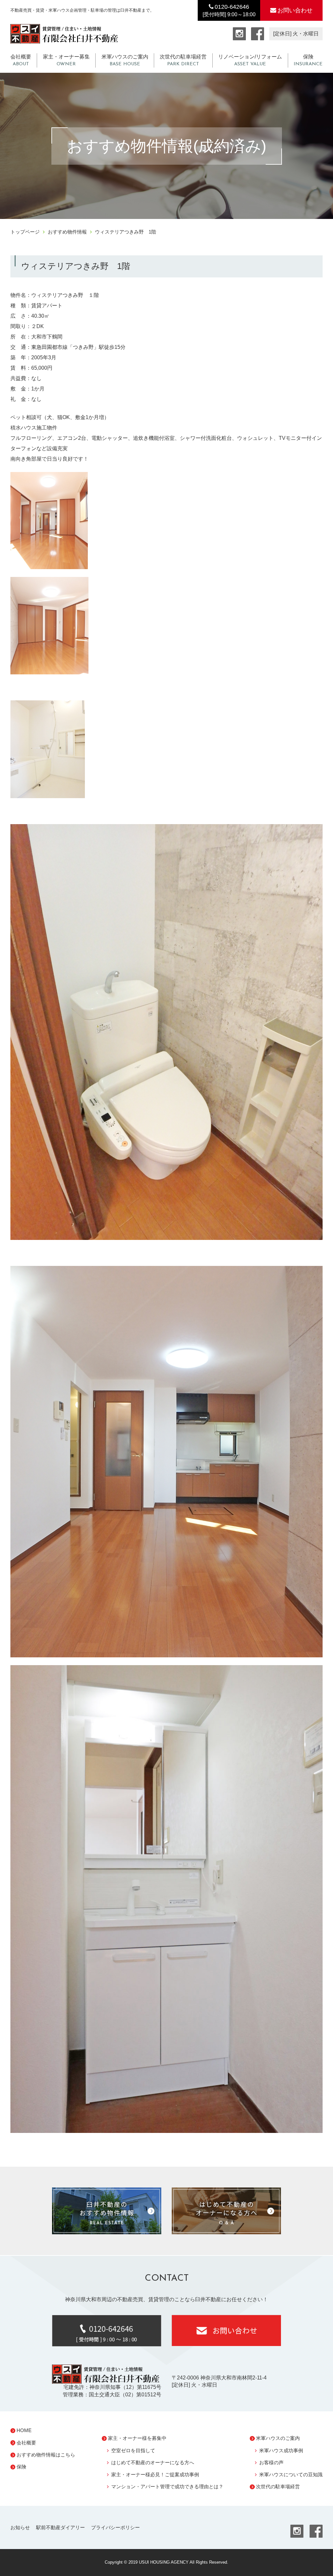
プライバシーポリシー (115, 2527)
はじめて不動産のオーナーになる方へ (153, 2462)
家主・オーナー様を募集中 (137, 2438)
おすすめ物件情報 (67, 232)
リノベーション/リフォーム (250, 60)
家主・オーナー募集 (66, 60)
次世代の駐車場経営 (183, 60)
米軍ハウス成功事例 (281, 2450)
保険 (308, 60)
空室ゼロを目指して (133, 2450)
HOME (24, 2430)
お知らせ (20, 2527)
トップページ (25, 232)
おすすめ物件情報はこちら (46, 2455)
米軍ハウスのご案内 (125, 60)
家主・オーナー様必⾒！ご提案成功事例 (155, 2474)
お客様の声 (271, 2462)
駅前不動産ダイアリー (60, 2527)
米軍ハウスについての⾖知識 (291, 2474)
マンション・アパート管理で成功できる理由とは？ (167, 2487)
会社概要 (21, 60)
